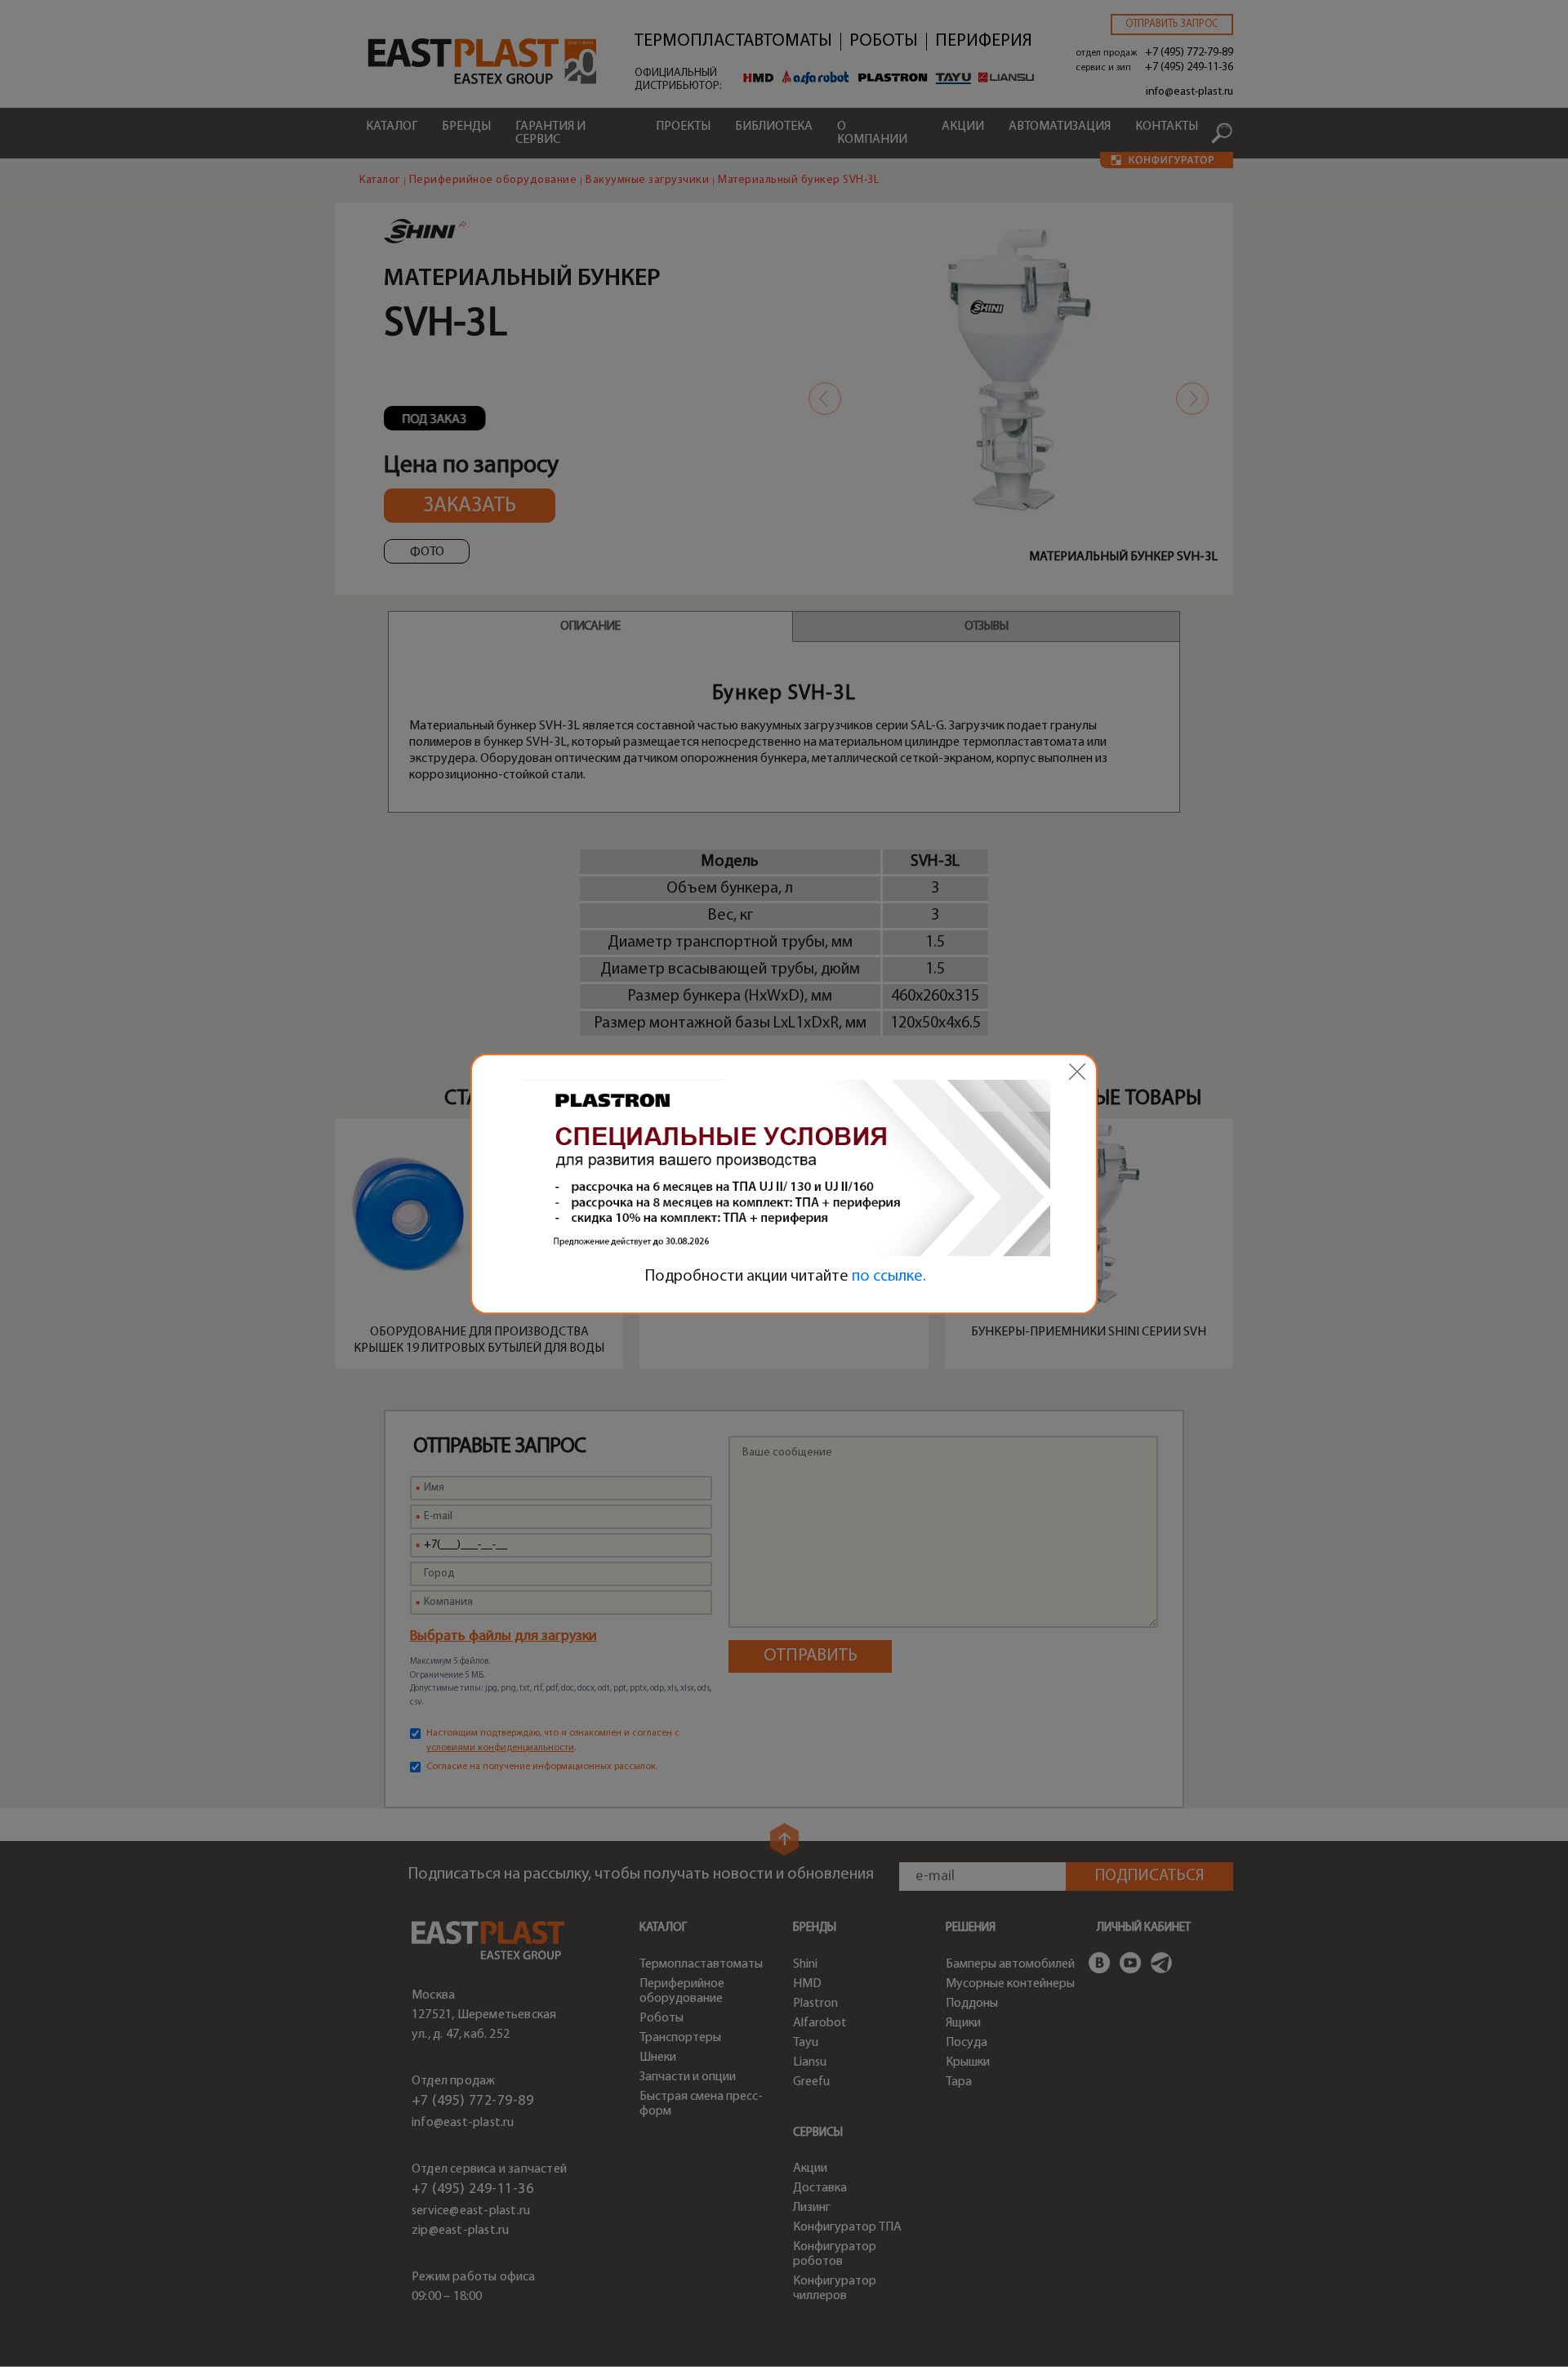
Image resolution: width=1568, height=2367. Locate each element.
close (1077, 1072)
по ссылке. (889, 1277)
